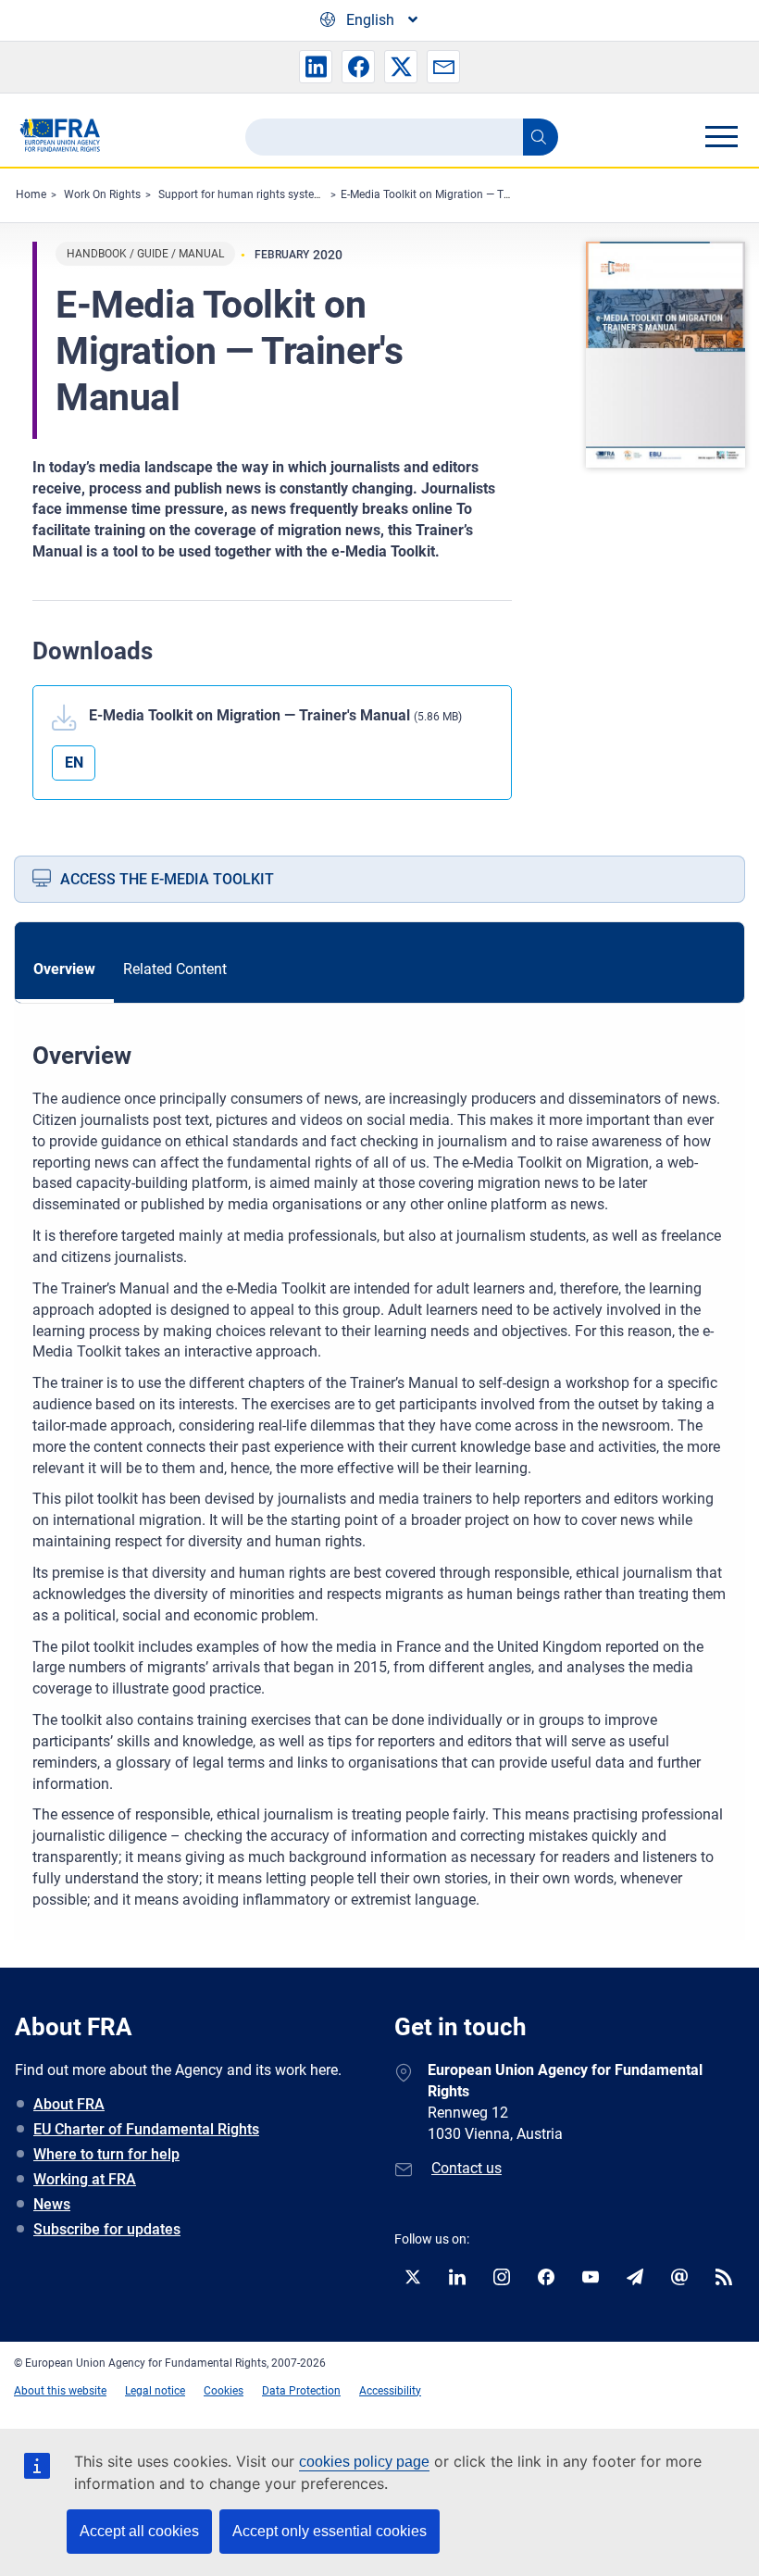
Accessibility (390, 2391)
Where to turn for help (106, 2154)
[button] (316, 67)
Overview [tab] (64, 969)
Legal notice (155, 2391)
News (52, 2204)
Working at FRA (85, 2179)
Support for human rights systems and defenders (281, 194)
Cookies (224, 2391)
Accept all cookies (139, 2531)
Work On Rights (102, 194)
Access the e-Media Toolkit (167, 879)
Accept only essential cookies (330, 2531)
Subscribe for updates (107, 2229)
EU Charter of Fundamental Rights (146, 2129)
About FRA (69, 2104)
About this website (60, 2391)
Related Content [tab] (175, 969)
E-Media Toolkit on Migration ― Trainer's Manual (460, 194)
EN (74, 763)
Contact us (467, 2168)
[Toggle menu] (721, 136)
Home (31, 194)
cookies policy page (364, 2462)
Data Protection (301, 2391)
